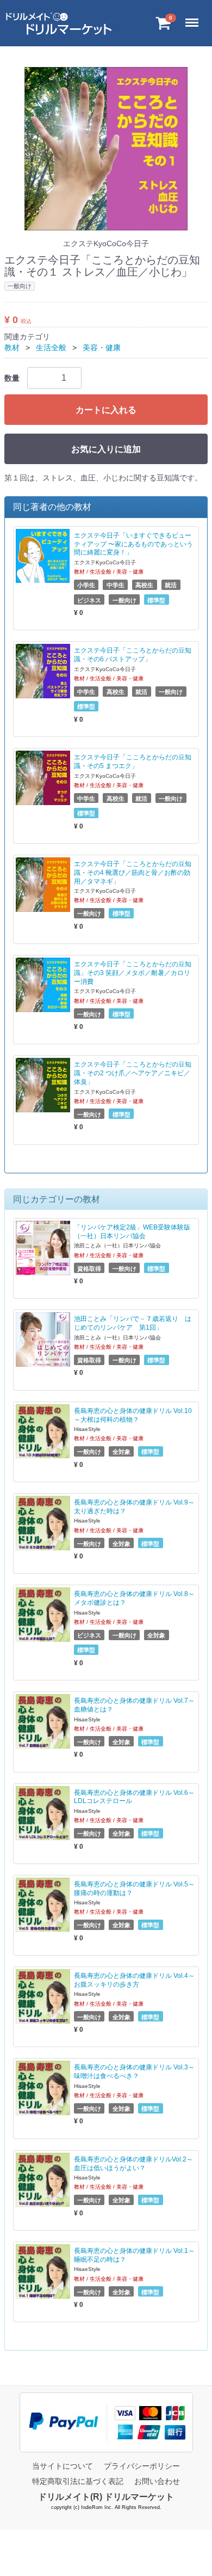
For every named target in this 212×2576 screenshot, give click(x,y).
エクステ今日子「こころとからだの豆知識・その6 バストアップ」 (133, 655)
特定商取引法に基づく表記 (78, 2481)
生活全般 (51, 348)
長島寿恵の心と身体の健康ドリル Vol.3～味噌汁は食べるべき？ (134, 2072)
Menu (194, 16)
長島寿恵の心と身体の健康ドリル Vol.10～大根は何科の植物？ (133, 1415)
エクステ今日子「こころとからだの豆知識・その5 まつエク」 (133, 762)
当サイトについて (63, 2466)
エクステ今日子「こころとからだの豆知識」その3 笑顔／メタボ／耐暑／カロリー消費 (133, 973)
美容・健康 (102, 348)
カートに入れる (106, 410)
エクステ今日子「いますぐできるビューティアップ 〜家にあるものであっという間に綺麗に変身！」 (133, 544)
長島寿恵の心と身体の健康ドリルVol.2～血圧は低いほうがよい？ (133, 2164)
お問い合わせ (157, 2481)
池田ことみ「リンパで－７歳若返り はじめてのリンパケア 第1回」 (133, 1323)
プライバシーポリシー (142, 2466)
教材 (12, 348)
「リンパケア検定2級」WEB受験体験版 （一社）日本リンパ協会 (132, 1232)
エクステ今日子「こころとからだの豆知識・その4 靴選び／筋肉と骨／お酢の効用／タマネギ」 (133, 873)
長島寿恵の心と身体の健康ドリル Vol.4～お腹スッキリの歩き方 (134, 1980)
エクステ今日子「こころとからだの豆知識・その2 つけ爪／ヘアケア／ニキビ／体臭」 (133, 1073)
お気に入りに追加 (106, 449)
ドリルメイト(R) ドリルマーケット (106, 2497)
